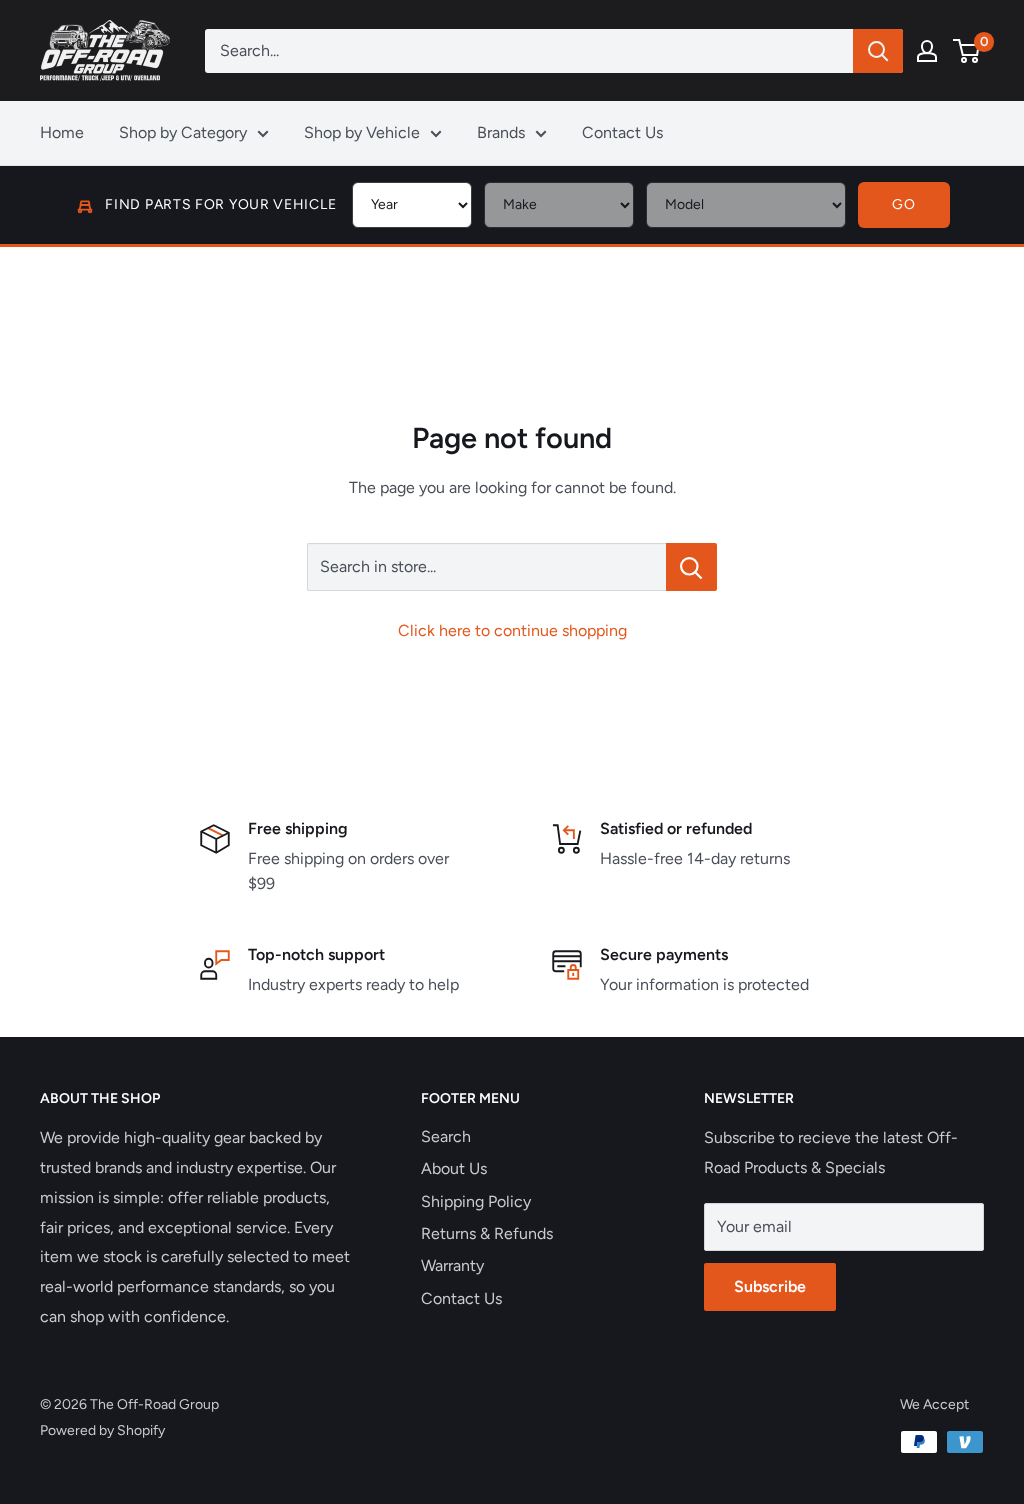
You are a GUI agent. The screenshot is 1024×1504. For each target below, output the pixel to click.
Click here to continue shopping (512, 630)
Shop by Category (183, 132)
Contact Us (622, 132)
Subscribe (770, 1286)
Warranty (452, 1265)
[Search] (878, 51)
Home (62, 132)
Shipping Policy (476, 1201)
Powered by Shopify (102, 1430)
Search (446, 1136)
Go (903, 204)
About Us (454, 1168)
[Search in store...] (691, 567)
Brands (501, 132)
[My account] (927, 51)
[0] (967, 51)
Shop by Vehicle (362, 132)
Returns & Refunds (487, 1233)
